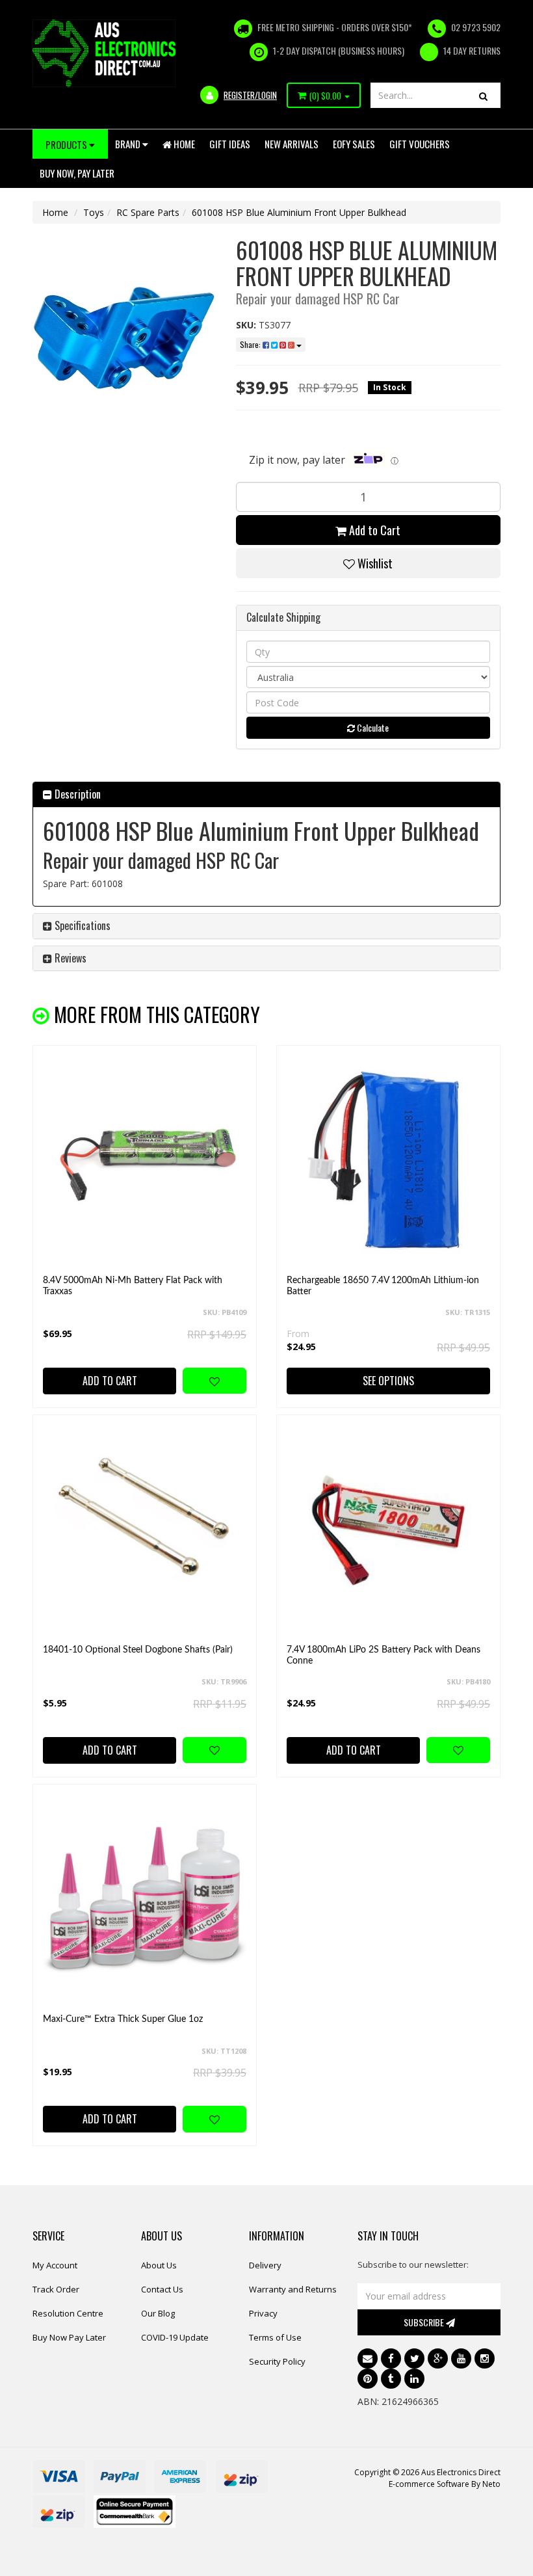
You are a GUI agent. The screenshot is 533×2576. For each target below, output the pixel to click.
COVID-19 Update (175, 2337)
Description (76, 794)
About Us (159, 2265)
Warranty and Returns (293, 2289)
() (325, 96)
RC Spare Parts (148, 212)
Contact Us (162, 2289)
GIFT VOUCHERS (420, 144)
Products (67, 144)
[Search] (483, 95)
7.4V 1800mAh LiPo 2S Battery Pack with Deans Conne (383, 1655)
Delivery (265, 2265)
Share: (251, 344)
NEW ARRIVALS (292, 144)
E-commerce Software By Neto (445, 2484)
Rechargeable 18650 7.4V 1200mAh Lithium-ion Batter (383, 1286)
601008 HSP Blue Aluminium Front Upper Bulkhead (299, 212)
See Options (388, 1381)
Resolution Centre (68, 2313)
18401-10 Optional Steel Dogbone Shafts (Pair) (138, 1650)
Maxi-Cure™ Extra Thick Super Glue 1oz (123, 2019)
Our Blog (158, 2313)
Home (183, 144)
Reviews (69, 958)
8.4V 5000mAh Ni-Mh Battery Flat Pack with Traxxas (133, 1286)
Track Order (56, 2289)
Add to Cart (373, 530)
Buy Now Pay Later (69, 2337)
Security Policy (277, 2361)
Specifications (81, 925)
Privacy (263, 2313)
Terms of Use (275, 2337)
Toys (94, 212)
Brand (129, 144)
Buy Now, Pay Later (77, 173)
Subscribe (425, 2322)
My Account (55, 2265)
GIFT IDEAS (230, 144)
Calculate (372, 727)
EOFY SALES (354, 144)
